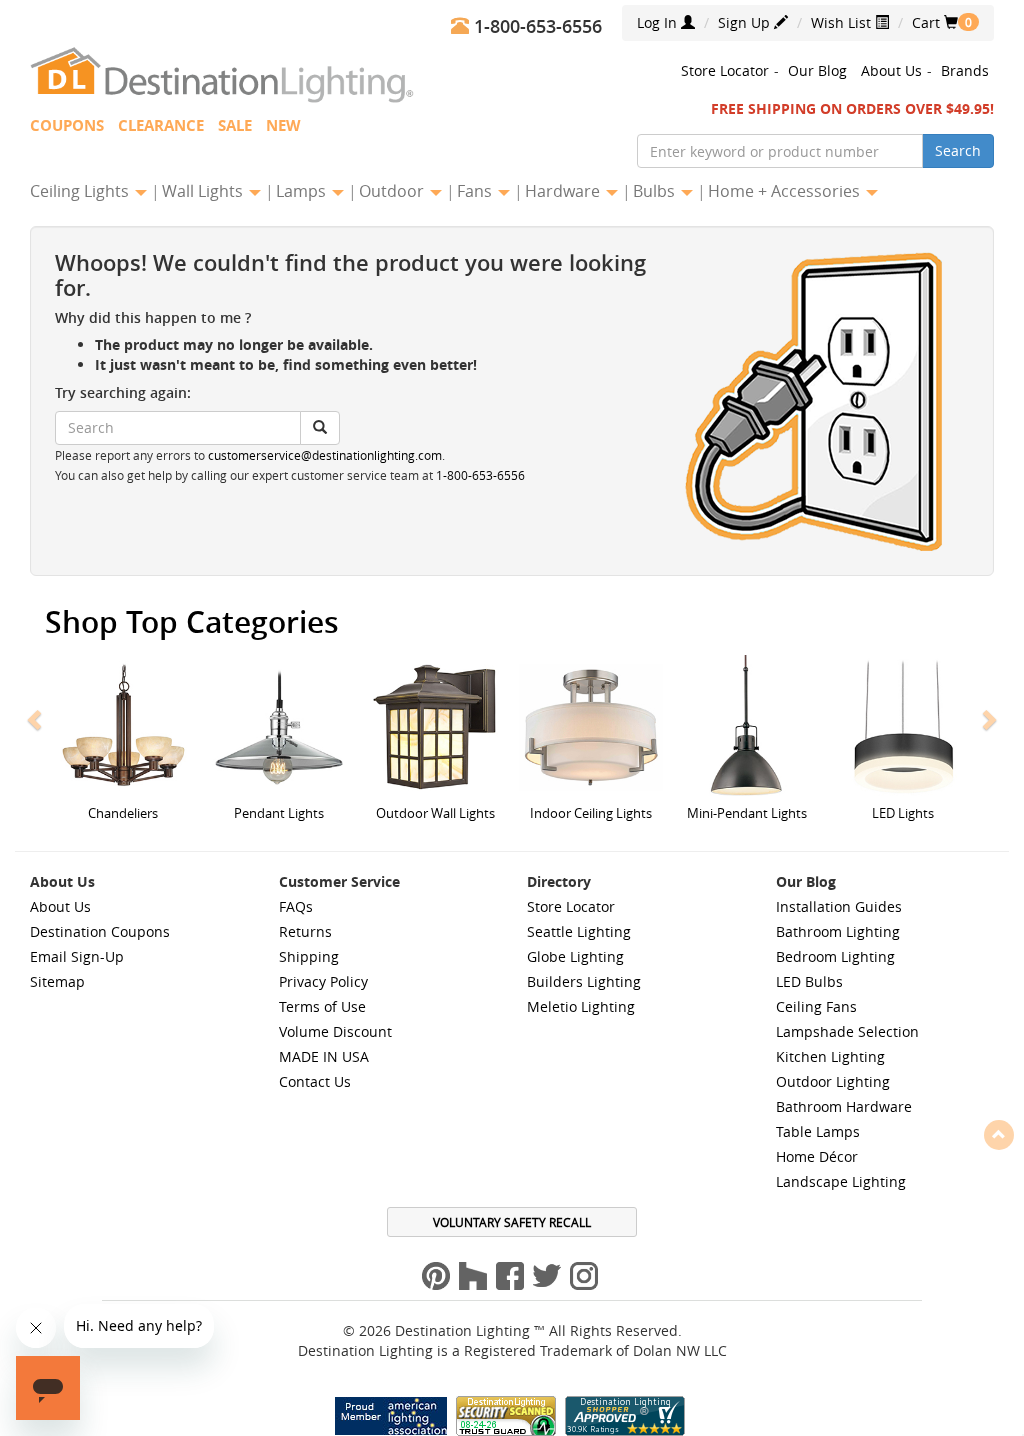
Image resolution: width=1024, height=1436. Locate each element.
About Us (891, 70)
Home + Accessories (786, 191)
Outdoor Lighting (833, 1081)
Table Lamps (818, 1131)
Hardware (564, 191)
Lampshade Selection (847, 1031)
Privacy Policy (323, 981)
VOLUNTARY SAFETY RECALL (512, 1222)
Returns (305, 931)
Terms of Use (322, 1006)
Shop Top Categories (192, 622)
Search (958, 150)
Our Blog (817, 70)
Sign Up (746, 22)
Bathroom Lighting (838, 931)
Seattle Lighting (579, 931)
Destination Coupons (100, 931)
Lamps (303, 191)
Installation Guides (839, 906)
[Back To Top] (999, 1134)
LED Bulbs (809, 981)
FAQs (296, 906)
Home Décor (817, 1156)
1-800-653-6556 (480, 475)
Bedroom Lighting (835, 956)
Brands (965, 70)
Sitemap (57, 981)
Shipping (309, 956)
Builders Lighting (584, 981)
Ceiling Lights (81, 191)
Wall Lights (204, 191)
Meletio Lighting (581, 1006)
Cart (935, 22)
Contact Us (315, 1081)
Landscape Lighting (841, 1181)
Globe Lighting (575, 956)
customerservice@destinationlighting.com (325, 455)
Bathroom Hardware (844, 1106)
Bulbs (656, 191)
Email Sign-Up (77, 956)
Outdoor (393, 191)
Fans (476, 191)
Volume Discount (335, 1031)
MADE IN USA (324, 1056)
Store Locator (725, 70)
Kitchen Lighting (830, 1056)
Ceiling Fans (816, 1006)
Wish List (843, 22)
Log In (659, 22)
